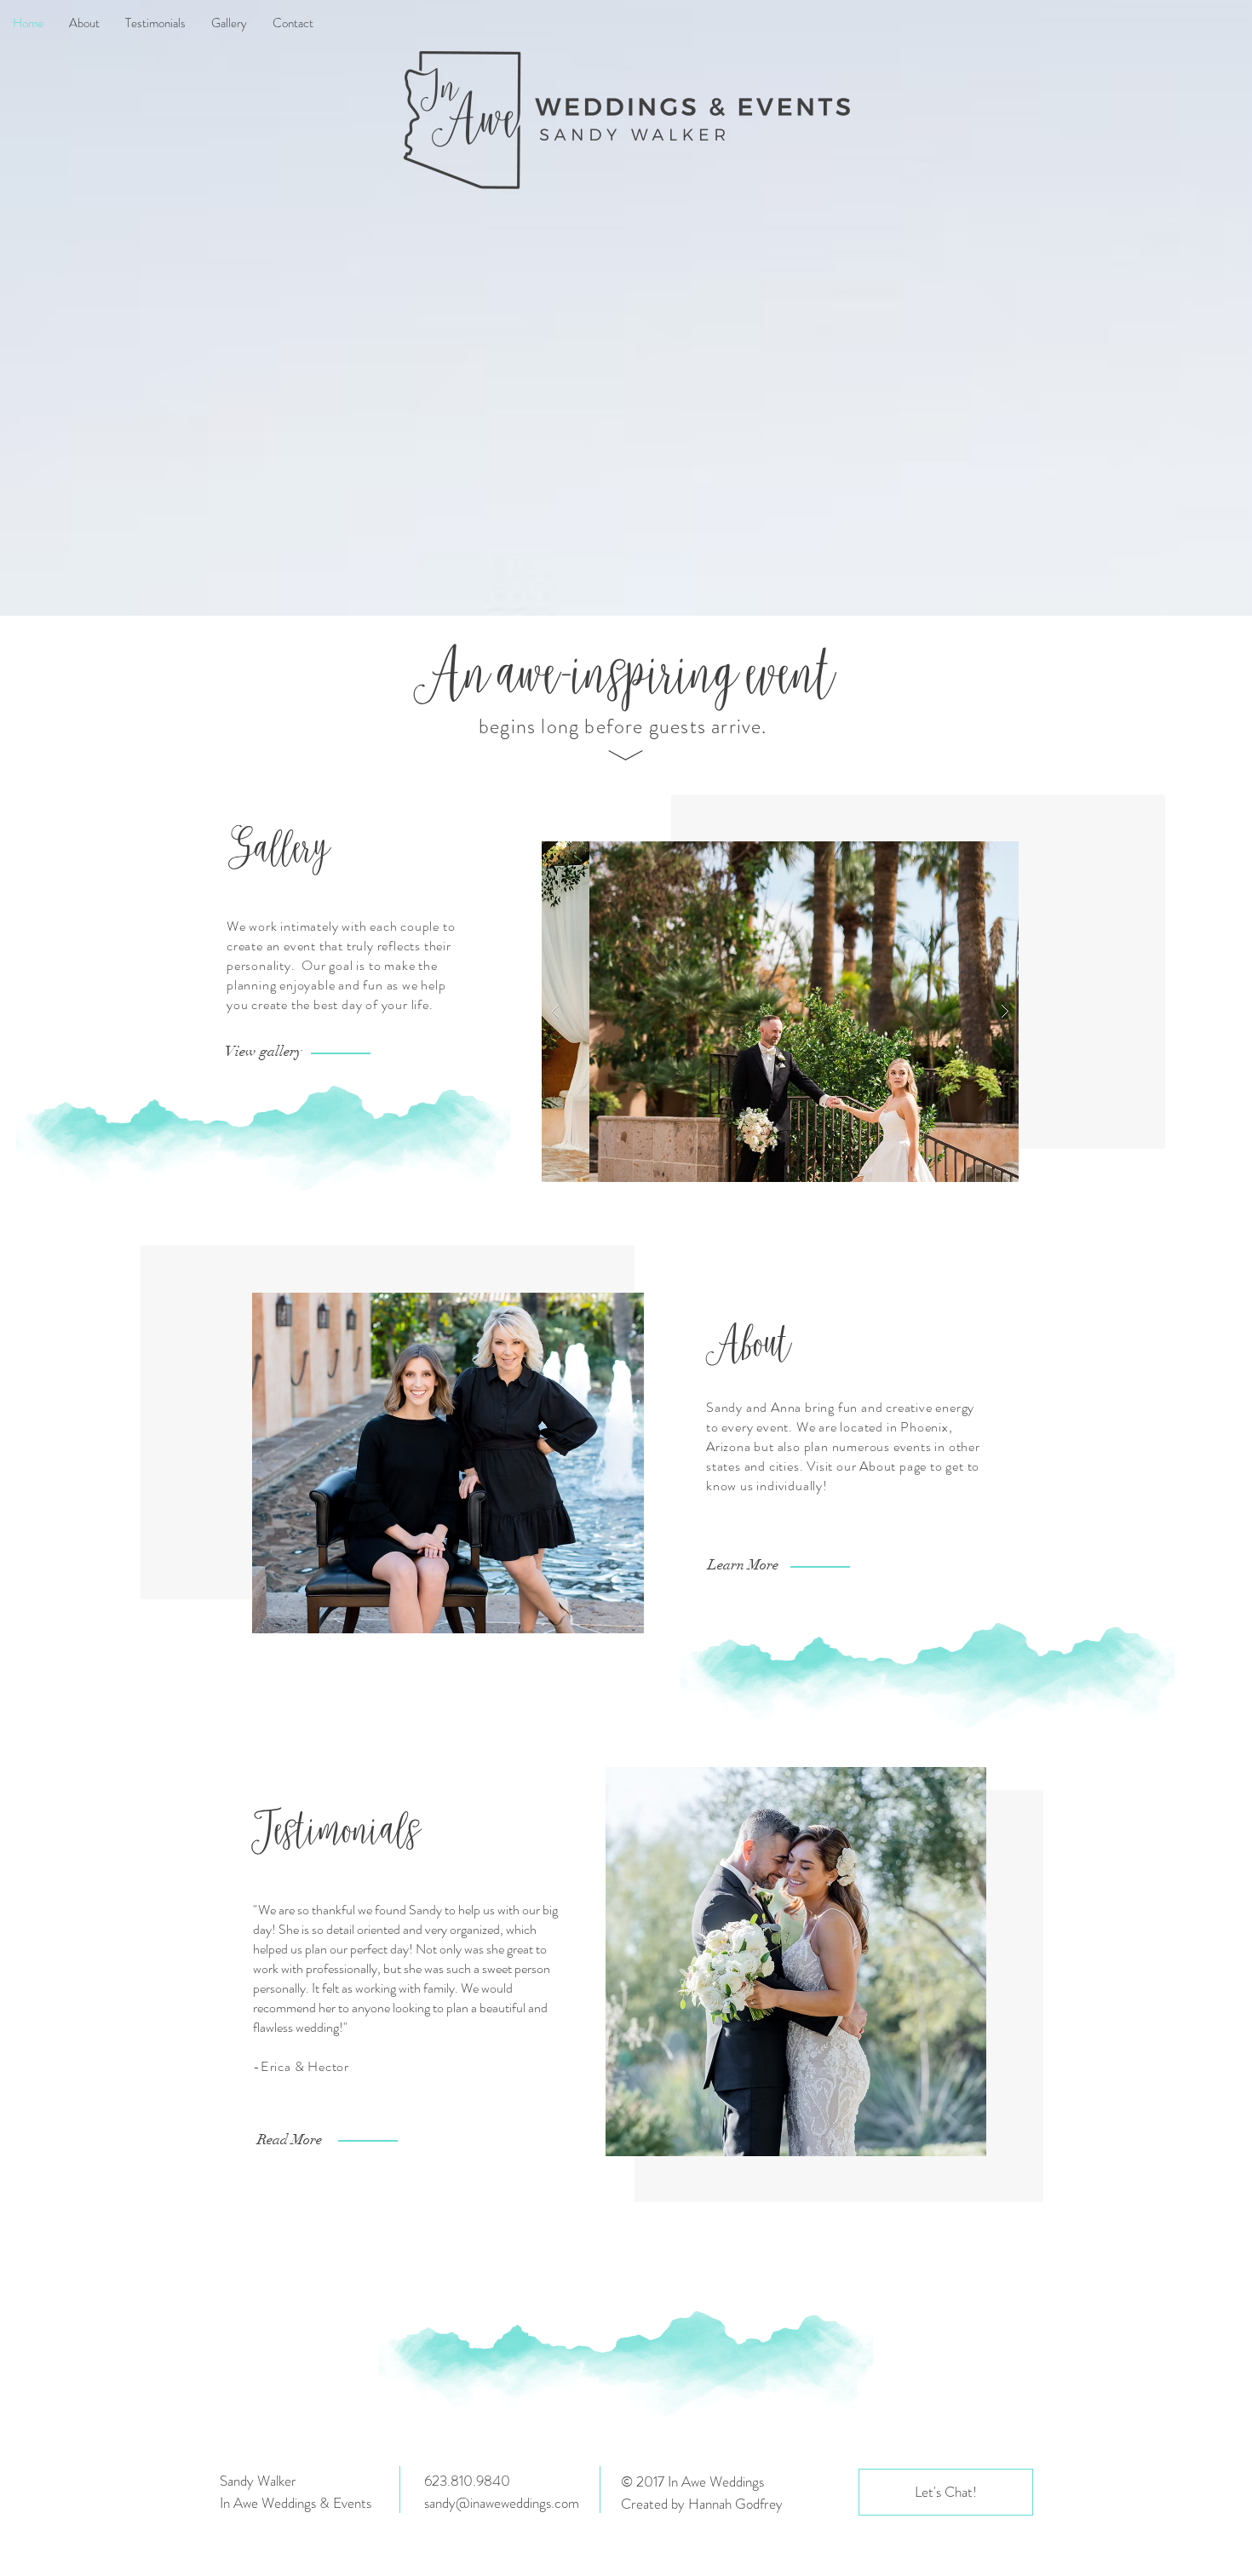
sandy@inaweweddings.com (502, 2503)
